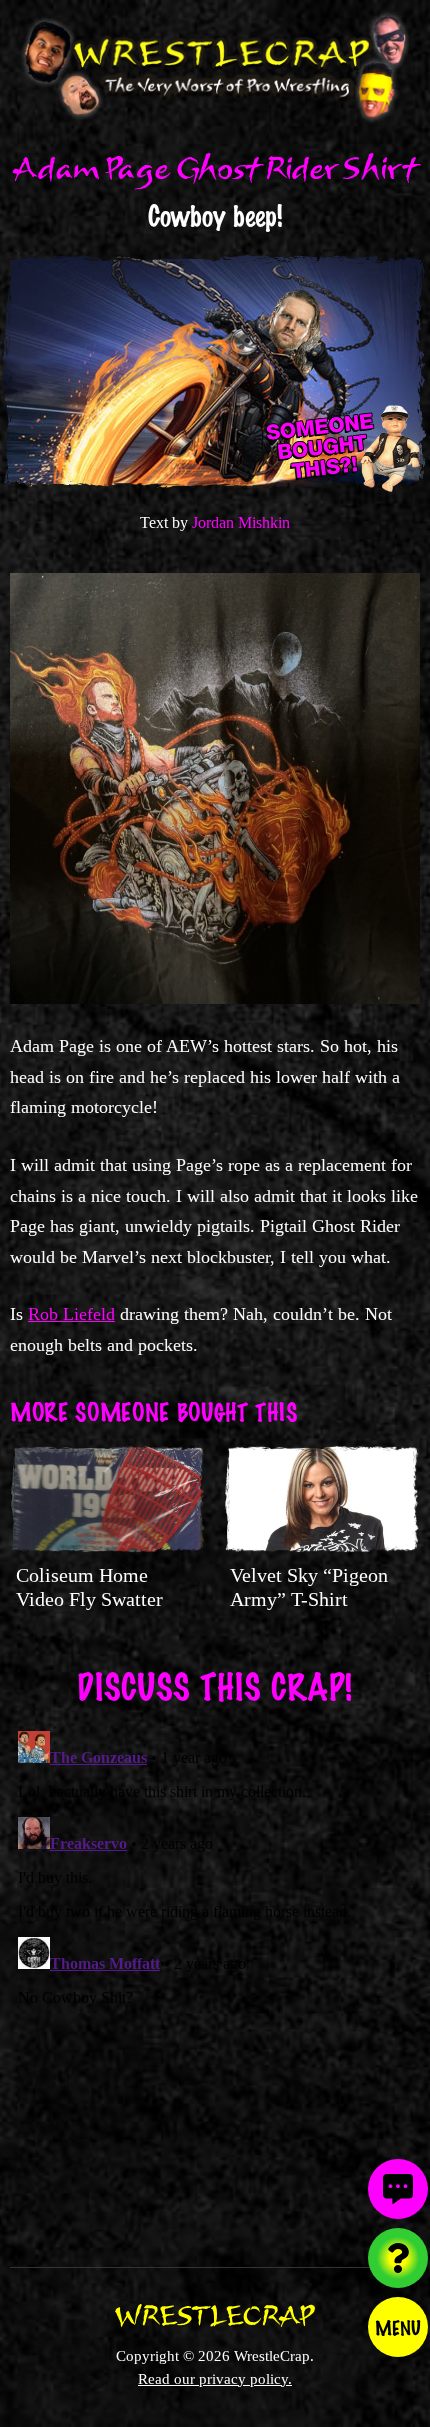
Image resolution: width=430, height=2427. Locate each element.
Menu (398, 2327)
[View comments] (398, 2189)
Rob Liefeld (71, 1314)
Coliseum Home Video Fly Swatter (89, 1587)
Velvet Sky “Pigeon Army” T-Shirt (309, 1587)
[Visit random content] (398, 2258)
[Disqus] (215, 1973)
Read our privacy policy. (215, 2378)
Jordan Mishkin (241, 522)
